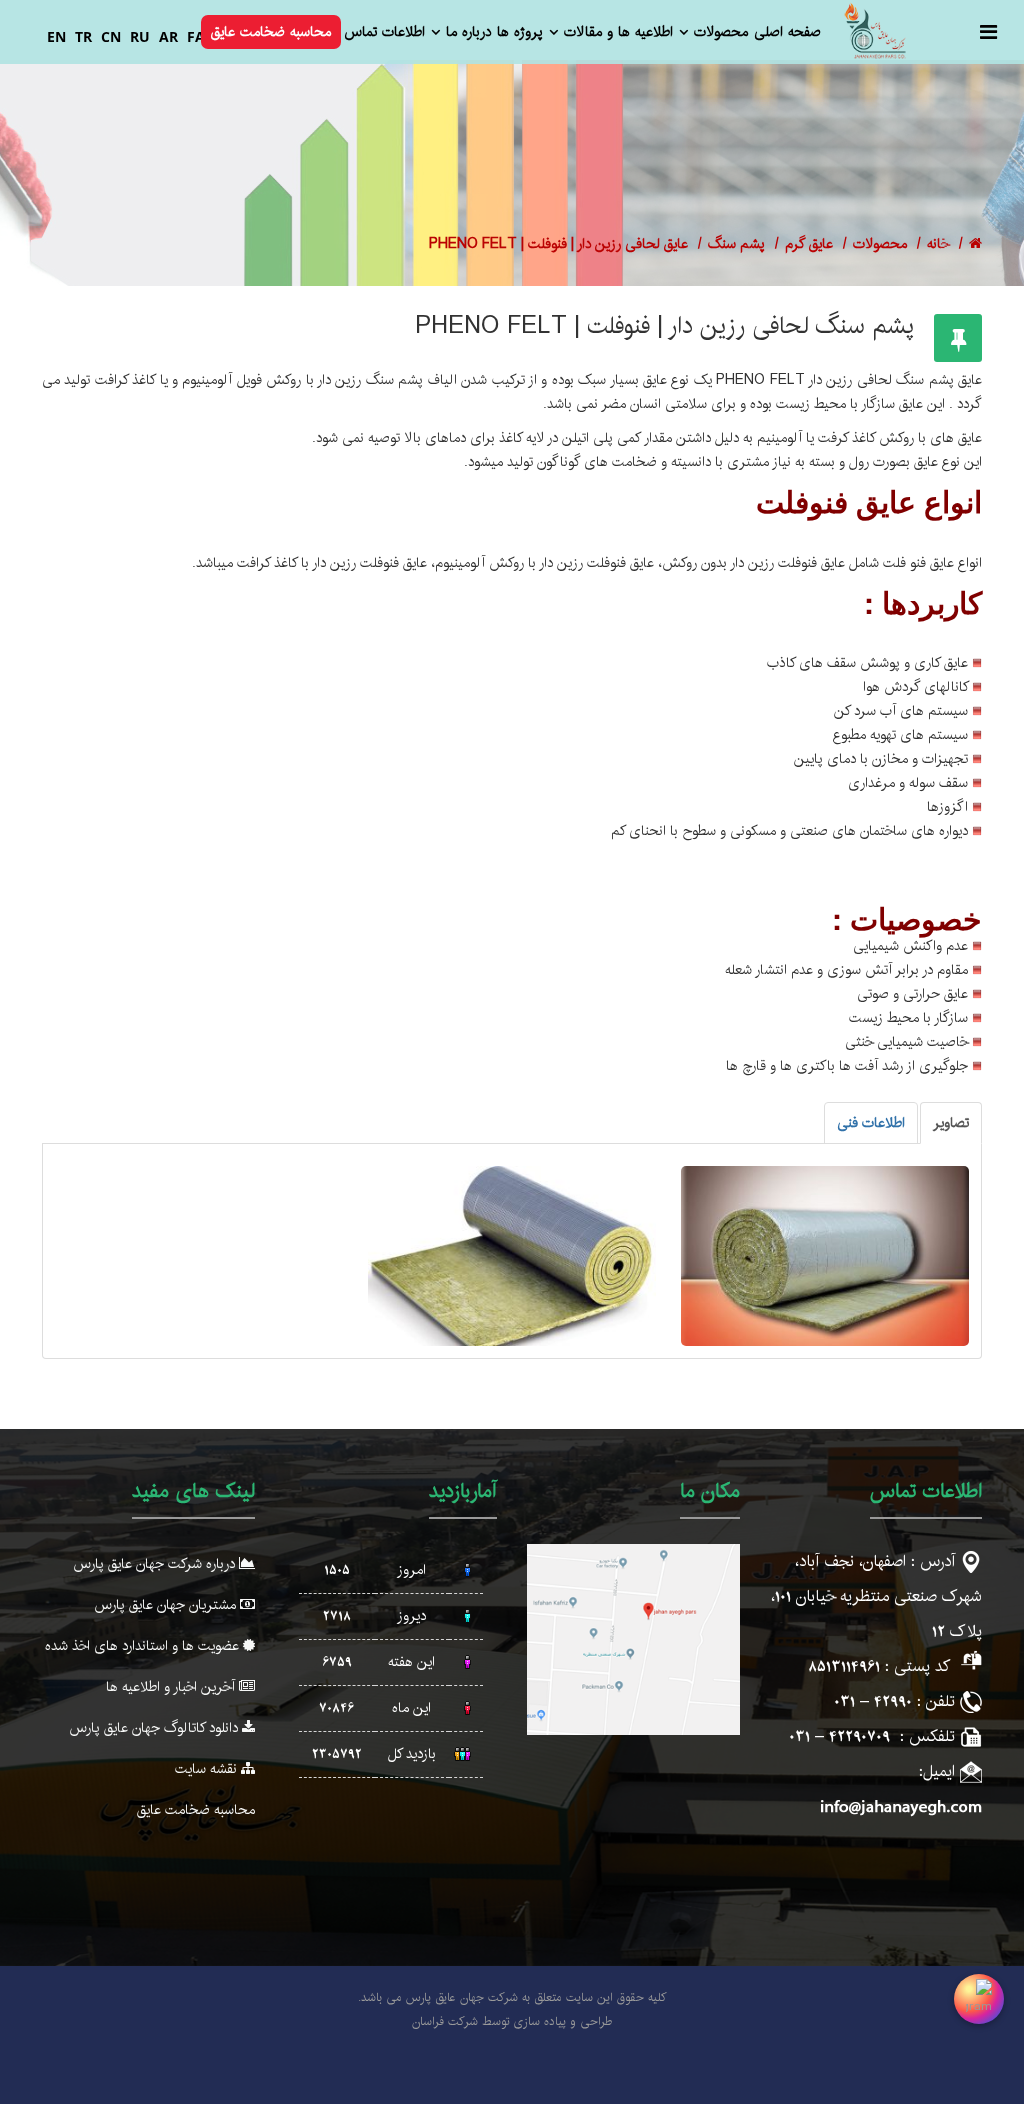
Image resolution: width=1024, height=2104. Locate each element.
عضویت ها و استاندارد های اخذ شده (144, 1646)
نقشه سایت (208, 1769)
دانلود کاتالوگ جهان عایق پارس (155, 1728)
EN (56, 36)
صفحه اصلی (787, 32)
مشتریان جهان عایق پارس (167, 1605)
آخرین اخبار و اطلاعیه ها (172, 1687)
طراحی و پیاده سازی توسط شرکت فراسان (512, 2021)
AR (168, 36)
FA (196, 36)
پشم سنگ (736, 244)
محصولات (721, 32)
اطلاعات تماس (384, 32)
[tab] (951, 1123)
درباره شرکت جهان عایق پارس (156, 1564)
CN (111, 36)
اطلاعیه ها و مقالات (618, 32)
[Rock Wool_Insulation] (825, 1256)
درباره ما (468, 32)
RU (140, 36)
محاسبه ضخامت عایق (271, 32)
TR (83, 36)
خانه (938, 244)
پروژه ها (520, 32)
